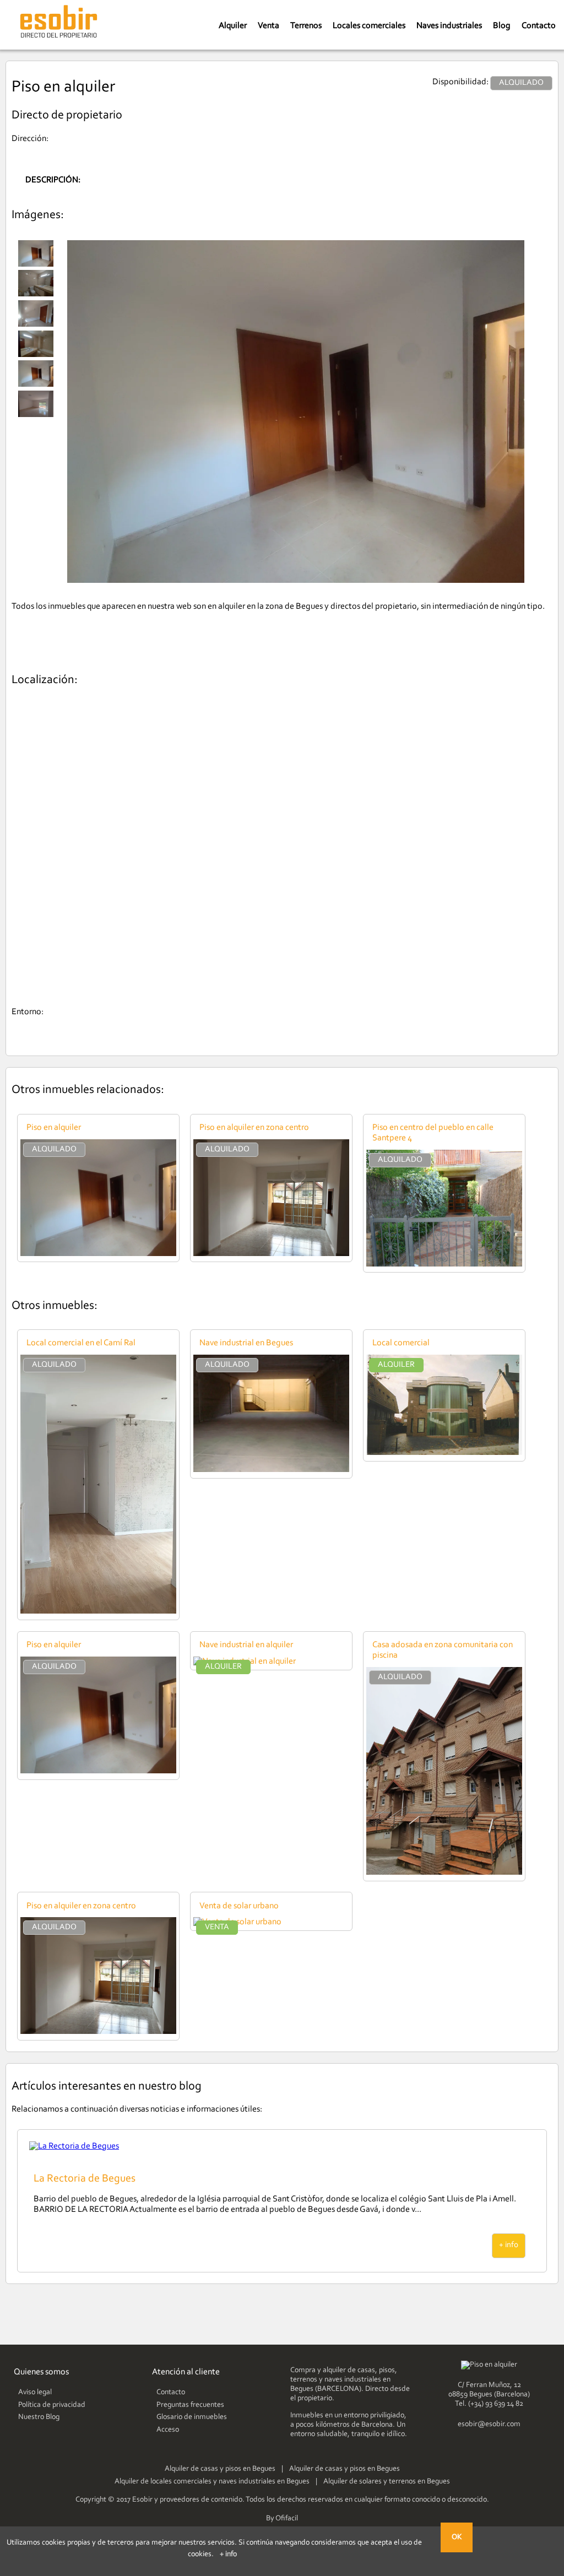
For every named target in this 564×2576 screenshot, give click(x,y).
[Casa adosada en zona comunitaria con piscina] (444, 1873)
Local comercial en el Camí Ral (81, 1343)
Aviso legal (35, 2393)
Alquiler (233, 26)
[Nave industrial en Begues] (271, 1470)
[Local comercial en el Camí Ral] (98, 1611)
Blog (502, 26)
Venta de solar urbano (239, 1906)
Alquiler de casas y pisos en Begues (220, 2469)
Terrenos (306, 26)
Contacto (539, 26)
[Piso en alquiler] (98, 1254)
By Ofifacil (282, 2519)
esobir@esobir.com (489, 2425)
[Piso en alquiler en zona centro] (271, 1254)
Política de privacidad (52, 2405)
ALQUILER (396, 1365)
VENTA (217, 1927)
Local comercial (401, 1343)
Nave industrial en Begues (246, 1343)
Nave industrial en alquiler (246, 1645)
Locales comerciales (369, 26)
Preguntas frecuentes (190, 2405)
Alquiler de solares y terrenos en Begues (387, 2482)
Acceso (168, 2430)
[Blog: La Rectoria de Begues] (74, 2146)
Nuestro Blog (39, 2417)
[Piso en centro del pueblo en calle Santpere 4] (444, 1264)
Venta (269, 26)
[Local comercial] (444, 1453)
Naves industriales (449, 26)
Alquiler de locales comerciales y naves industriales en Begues (212, 2482)
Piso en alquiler (54, 1128)
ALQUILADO (54, 1149)
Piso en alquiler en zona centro (254, 1128)
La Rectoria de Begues (85, 2179)
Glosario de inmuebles (192, 2417)
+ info (509, 2245)
